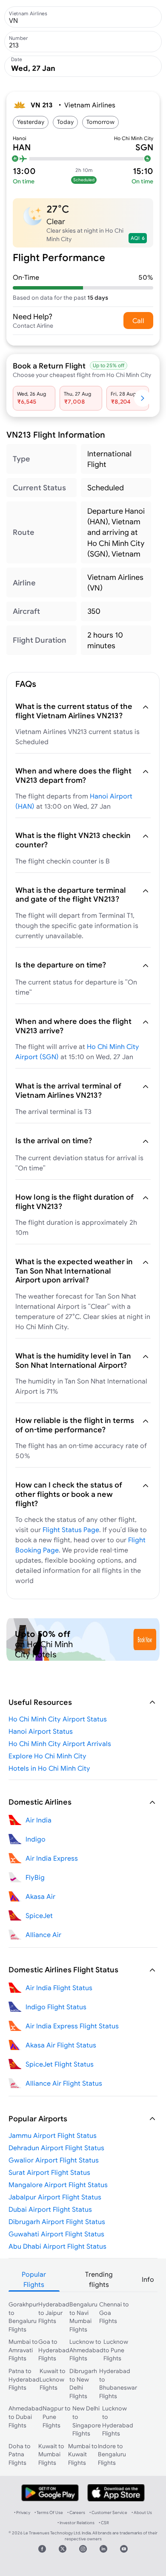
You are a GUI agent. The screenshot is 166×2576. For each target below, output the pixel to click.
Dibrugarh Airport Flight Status (57, 2222)
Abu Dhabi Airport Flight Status (57, 2246)
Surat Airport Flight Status (49, 2172)
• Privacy (22, 2513)
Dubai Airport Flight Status (50, 2209)
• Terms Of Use (49, 2513)
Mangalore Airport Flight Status (58, 2185)
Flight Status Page (71, 1530)
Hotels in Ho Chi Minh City (49, 1768)
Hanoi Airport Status (41, 1731)
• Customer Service (108, 2513)
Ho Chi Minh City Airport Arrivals (60, 1744)
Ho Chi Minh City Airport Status (58, 1719)
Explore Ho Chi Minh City (47, 1756)
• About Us (142, 2513)
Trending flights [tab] (99, 2279)
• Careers (76, 2513)
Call (138, 321)
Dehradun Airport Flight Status (56, 2148)
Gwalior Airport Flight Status (54, 2160)
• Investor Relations (76, 2523)
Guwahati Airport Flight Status (56, 2234)
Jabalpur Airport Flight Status (55, 2197)
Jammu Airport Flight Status (53, 2135)
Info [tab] (148, 2279)
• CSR (104, 2523)
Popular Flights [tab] (34, 2279)
